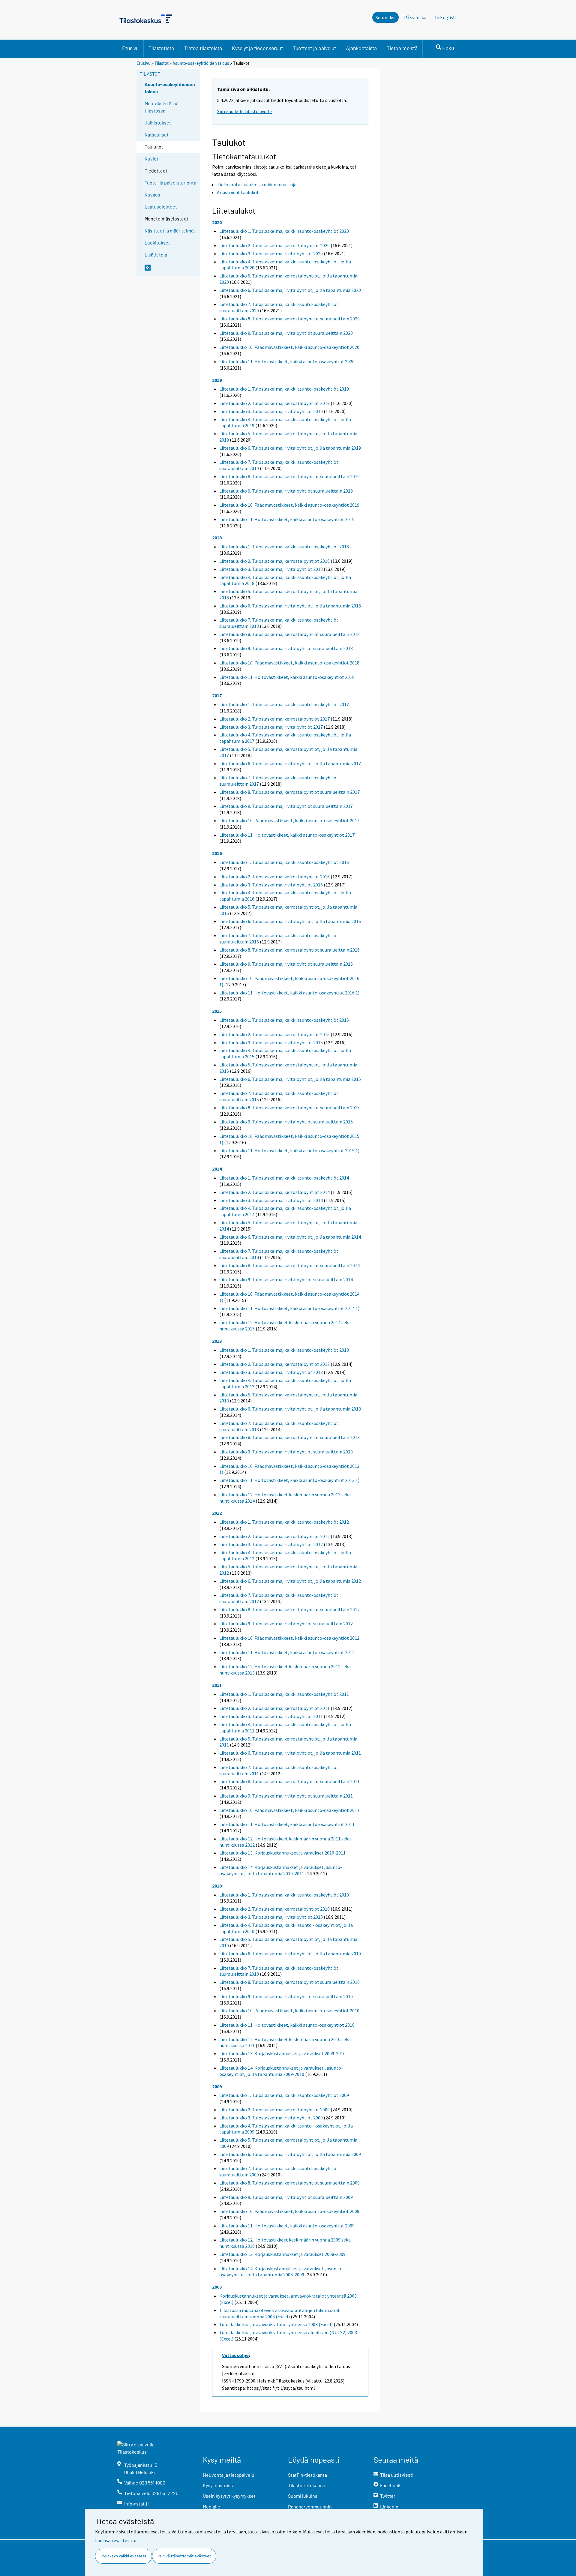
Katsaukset (157, 135)
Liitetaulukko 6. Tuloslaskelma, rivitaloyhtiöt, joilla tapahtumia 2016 (290, 921)
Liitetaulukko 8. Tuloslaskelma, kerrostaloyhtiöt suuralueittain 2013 (289, 1437)
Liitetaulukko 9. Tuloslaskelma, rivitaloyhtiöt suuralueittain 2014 (286, 1279)
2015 (217, 1011)
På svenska (415, 17)
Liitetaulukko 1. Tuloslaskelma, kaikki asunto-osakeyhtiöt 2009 (284, 2095)
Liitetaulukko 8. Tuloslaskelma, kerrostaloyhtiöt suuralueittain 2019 (289, 476)
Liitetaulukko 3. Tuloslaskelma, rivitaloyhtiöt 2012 (271, 1544)
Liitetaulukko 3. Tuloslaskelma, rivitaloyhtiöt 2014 (271, 1200)
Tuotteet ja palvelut (314, 48)
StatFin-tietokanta (307, 2475)
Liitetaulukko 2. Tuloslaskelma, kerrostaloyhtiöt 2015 (274, 1034)
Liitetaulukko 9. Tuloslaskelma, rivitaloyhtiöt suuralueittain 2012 (286, 1624)
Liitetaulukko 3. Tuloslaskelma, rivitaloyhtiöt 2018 (271, 569)
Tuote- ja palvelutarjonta (170, 183)
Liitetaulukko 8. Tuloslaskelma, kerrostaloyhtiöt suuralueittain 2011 (289, 1781)
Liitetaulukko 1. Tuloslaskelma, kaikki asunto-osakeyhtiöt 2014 (284, 1178)
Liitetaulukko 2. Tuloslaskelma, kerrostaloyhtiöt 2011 (274, 1708)
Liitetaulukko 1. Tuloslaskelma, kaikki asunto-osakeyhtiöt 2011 (284, 1694)
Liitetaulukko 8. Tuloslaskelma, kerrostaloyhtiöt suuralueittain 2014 (289, 1265)
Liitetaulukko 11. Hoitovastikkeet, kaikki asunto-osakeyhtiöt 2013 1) (289, 1480)
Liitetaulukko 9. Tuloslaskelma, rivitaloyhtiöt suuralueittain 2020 (286, 333)
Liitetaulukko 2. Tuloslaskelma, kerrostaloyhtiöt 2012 (274, 1536)
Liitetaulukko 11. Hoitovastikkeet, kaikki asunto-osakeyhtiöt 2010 (287, 2025)
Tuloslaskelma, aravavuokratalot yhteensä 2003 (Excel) (276, 2324)
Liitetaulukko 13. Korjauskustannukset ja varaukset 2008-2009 (282, 2254)
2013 (217, 1341)
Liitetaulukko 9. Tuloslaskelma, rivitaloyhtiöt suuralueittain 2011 (286, 1796)
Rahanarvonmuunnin (310, 2507)
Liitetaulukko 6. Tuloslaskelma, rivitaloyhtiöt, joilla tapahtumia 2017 (290, 763)
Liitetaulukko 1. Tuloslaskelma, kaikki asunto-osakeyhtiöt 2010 (284, 1895)
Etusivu (130, 48)
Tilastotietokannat (307, 2485)
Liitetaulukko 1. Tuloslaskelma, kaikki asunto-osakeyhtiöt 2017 (284, 704)
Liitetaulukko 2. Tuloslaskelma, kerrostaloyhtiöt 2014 (274, 1192)
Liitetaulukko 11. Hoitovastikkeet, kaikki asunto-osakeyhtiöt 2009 (287, 2226)
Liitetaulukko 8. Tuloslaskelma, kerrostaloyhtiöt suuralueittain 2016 (289, 950)
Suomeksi (385, 17)
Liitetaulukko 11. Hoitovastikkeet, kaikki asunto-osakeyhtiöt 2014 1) (289, 1308)
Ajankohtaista (361, 48)
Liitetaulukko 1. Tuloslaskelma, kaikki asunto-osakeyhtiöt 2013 (284, 1350)
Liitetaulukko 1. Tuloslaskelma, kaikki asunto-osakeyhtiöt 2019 (284, 389)
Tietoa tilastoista (203, 48)
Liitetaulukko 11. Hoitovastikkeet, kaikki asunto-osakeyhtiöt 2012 (287, 1652)
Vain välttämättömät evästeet (184, 2556)
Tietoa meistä (402, 48)
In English (445, 17)
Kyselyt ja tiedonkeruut (257, 48)
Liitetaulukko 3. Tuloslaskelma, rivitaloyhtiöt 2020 (271, 253)
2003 (217, 2287)
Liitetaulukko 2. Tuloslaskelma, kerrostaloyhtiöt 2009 (274, 2110)
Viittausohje (235, 2355)
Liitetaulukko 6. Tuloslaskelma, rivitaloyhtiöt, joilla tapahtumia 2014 (290, 1237)
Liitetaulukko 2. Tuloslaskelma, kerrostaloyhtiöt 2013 (274, 1364)
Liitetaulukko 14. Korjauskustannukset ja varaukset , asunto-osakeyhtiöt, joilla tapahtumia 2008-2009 (281, 2272)
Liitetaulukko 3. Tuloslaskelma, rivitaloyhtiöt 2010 (271, 1917)
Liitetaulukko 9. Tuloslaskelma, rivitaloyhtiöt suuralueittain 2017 (286, 806)
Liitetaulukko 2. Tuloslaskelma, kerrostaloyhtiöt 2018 (274, 561)
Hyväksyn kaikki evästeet (123, 2556)
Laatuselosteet (161, 207)
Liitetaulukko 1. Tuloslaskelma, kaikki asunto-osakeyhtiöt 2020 (284, 231)
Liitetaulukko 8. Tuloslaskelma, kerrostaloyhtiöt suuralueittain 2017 (289, 792)
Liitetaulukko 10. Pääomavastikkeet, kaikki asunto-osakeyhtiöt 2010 (289, 2011)
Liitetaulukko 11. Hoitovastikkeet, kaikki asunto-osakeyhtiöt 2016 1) (289, 993)
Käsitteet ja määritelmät (170, 231)
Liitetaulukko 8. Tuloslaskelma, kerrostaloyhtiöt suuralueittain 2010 (289, 1982)
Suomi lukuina (303, 2496)
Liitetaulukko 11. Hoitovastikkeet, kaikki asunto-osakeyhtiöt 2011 (287, 1824)
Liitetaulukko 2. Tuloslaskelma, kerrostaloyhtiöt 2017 (274, 719)
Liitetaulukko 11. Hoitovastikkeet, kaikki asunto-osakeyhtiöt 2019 (287, 519)
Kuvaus (152, 195)
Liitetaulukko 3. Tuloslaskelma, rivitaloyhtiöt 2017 (271, 727)
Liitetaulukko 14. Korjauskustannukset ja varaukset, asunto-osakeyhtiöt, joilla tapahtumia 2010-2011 (281, 1870)
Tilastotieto (161, 48)
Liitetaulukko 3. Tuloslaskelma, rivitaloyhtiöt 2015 (271, 1042)
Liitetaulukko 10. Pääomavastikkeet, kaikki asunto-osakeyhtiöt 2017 (289, 820)
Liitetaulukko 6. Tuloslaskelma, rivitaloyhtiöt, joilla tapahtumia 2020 (290, 290)
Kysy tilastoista (219, 2485)
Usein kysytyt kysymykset (229, 2496)
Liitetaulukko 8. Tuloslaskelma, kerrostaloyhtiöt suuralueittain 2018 (289, 634)
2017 (217, 695)
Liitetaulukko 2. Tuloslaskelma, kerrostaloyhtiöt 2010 (274, 1909)
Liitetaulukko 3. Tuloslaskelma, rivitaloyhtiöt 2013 (271, 1372)
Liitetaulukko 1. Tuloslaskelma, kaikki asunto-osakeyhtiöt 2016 (284, 862)
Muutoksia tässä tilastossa (162, 107)
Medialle (211, 2507)
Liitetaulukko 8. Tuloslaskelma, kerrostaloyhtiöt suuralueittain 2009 (289, 2183)
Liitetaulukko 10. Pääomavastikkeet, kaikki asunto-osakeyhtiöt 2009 (289, 2211)
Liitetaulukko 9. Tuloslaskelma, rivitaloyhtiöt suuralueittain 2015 (286, 1122)
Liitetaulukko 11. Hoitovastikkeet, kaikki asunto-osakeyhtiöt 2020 (287, 361)
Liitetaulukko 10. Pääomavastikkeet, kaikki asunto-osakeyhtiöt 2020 (289, 347)
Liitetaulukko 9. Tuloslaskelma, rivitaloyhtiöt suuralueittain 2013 (286, 1452)
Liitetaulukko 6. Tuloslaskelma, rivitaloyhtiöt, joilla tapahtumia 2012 (290, 1581)
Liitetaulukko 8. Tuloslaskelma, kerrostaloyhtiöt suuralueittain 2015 (289, 1108)
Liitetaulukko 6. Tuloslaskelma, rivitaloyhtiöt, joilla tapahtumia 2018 (290, 606)
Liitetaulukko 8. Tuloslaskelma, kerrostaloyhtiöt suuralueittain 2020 (289, 319)
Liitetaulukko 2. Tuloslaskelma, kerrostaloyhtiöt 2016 (274, 877)
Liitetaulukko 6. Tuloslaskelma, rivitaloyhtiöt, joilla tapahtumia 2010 (290, 1954)
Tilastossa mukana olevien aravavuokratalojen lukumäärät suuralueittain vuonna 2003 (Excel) (280, 2313)
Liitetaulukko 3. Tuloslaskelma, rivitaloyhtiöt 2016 (271, 885)
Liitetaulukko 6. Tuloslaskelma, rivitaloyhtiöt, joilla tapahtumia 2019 (290, 448)
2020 (217, 222)
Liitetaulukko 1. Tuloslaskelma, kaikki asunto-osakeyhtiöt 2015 (284, 1020)
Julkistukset (158, 123)
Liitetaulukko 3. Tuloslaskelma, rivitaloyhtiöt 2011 (271, 1716)
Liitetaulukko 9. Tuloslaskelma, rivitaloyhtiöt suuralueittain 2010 (286, 1996)
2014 (217, 1169)
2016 (217, 853)
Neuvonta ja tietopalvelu (229, 2475)
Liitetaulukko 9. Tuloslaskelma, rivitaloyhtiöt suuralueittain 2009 (286, 2197)
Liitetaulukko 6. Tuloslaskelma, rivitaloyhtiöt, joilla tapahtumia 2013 (290, 1409)
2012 (217, 1513)
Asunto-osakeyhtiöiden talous (201, 63)
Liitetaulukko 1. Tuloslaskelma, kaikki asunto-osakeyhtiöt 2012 (284, 1522)
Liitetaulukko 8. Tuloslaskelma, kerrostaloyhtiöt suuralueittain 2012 (289, 1609)
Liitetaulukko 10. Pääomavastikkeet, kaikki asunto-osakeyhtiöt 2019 (289, 505)
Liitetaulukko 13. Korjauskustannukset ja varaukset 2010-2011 (282, 1853)
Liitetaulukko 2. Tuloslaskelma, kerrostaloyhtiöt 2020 (274, 245)
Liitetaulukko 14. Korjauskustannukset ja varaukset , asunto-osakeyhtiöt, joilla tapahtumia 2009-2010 (281, 2071)
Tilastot (162, 63)
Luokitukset (157, 243)
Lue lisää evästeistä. (115, 2540)
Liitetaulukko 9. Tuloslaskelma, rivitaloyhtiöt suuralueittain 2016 (286, 964)
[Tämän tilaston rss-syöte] (171, 270)
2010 (217, 1886)
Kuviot (151, 159)
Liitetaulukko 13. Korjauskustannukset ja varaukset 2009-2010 (282, 2053)
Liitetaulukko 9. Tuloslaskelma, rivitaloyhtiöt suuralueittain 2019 (286, 491)
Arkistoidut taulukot (238, 192)
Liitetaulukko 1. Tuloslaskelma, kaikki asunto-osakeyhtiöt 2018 (284, 547)
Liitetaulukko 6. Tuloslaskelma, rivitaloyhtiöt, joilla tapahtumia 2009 (290, 2154)
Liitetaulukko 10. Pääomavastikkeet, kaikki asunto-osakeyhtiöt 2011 (289, 1810)
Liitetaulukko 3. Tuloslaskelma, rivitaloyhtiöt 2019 (271, 411)
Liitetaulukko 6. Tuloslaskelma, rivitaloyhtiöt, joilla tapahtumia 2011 (290, 1753)
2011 (217, 1685)
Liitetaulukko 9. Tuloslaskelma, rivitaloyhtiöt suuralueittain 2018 (286, 648)
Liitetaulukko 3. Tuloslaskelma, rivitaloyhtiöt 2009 (271, 2118)
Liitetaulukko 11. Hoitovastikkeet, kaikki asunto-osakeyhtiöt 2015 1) (289, 1150)
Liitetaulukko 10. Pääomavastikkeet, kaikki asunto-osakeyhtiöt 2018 (289, 663)
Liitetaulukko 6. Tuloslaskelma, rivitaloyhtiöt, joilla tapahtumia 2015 (290, 1079)
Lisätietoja (156, 255)
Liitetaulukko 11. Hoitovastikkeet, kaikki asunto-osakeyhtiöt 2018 (287, 677)
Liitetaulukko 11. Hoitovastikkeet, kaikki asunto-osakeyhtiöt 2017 (287, 835)
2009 (217, 2086)
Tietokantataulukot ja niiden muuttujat (258, 184)
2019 (217, 380)
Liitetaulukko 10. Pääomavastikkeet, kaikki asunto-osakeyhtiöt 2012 (289, 1638)
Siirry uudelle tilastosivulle (244, 111)
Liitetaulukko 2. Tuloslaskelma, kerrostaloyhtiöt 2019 (274, 403)
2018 (217, 538)
